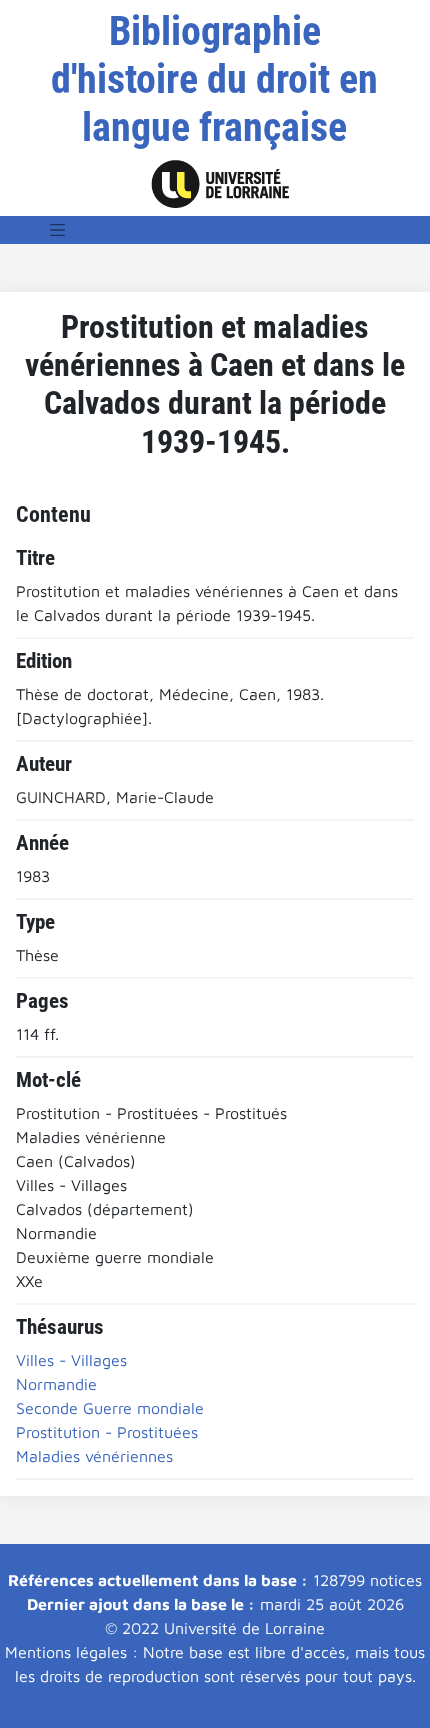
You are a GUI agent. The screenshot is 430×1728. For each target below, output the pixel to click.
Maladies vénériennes (94, 1456)
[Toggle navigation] (58, 230)
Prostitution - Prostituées (107, 1432)
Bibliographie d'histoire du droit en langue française (214, 79)
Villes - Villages (71, 1360)
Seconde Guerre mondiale (110, 1408)
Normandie (56, 1384)
